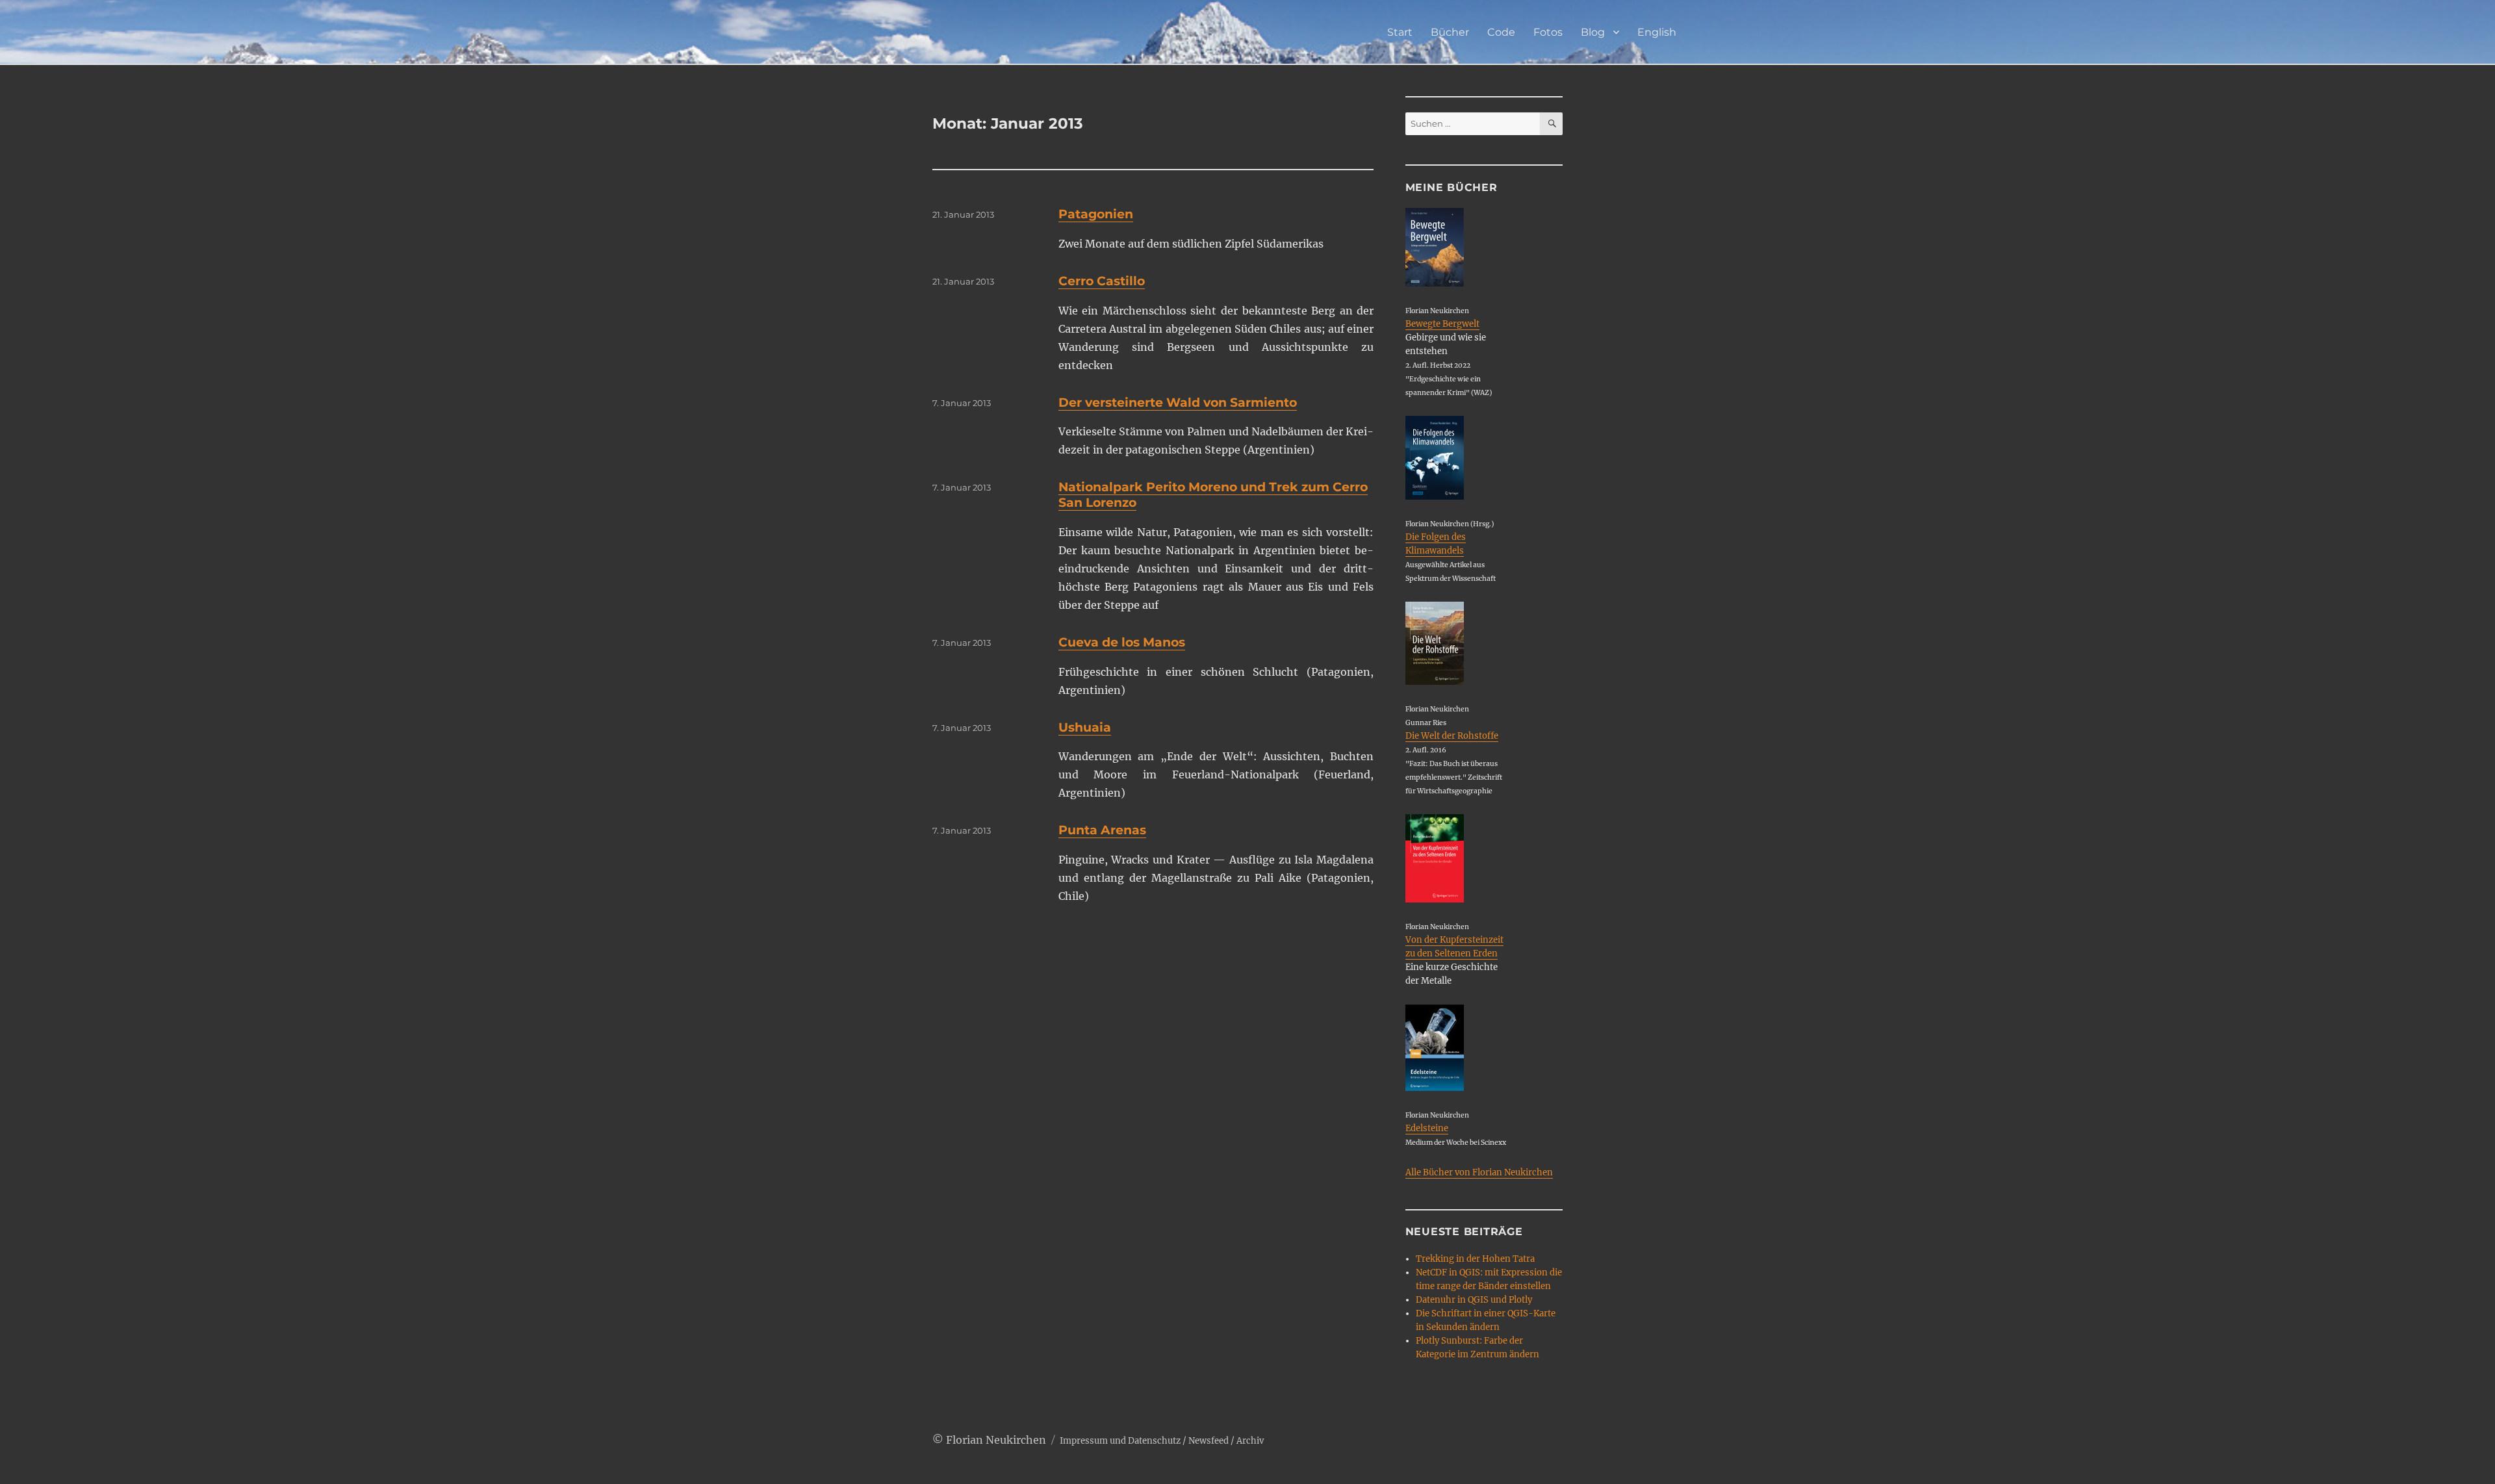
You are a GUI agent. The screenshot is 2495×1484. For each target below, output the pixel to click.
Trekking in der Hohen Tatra (1475, 1259)
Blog (1593, 32)
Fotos (1548, 32)
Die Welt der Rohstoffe (1452, 736)
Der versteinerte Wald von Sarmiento (1178, 403)
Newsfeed (1209, 1441)
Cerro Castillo (1102, 281)
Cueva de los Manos (1122, 642)
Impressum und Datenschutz (1120, 1441)
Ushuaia (1085, 727)
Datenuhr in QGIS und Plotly (1474, 1300)
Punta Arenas (1102, 830)
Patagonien (1096, 214)
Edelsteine (1427, 1128)
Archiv (1250, 1441)
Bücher (1450, 32)
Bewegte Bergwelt (1442, 324)
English (1657, 32)
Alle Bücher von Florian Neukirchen (1479, 1172)
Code (1501, 32)
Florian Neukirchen (996, 1440)
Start (1400, 32)
